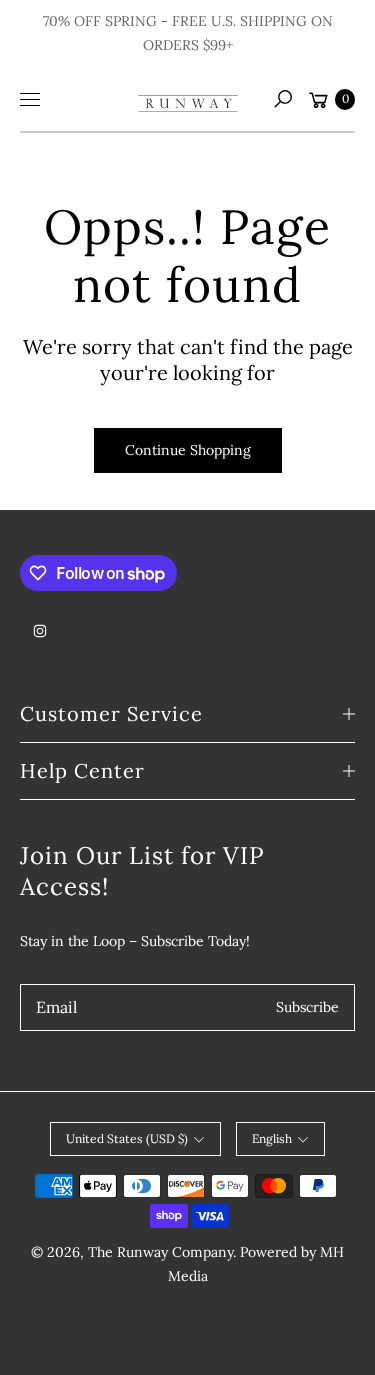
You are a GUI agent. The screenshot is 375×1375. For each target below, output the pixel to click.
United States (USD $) (127, 1138)
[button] (283, 99)
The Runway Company (160, 1252)
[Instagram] (40, 631)
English (272, 1138)
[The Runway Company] (188, 99)
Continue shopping (188, 450)
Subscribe (307, 1007)
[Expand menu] (30, 99)
